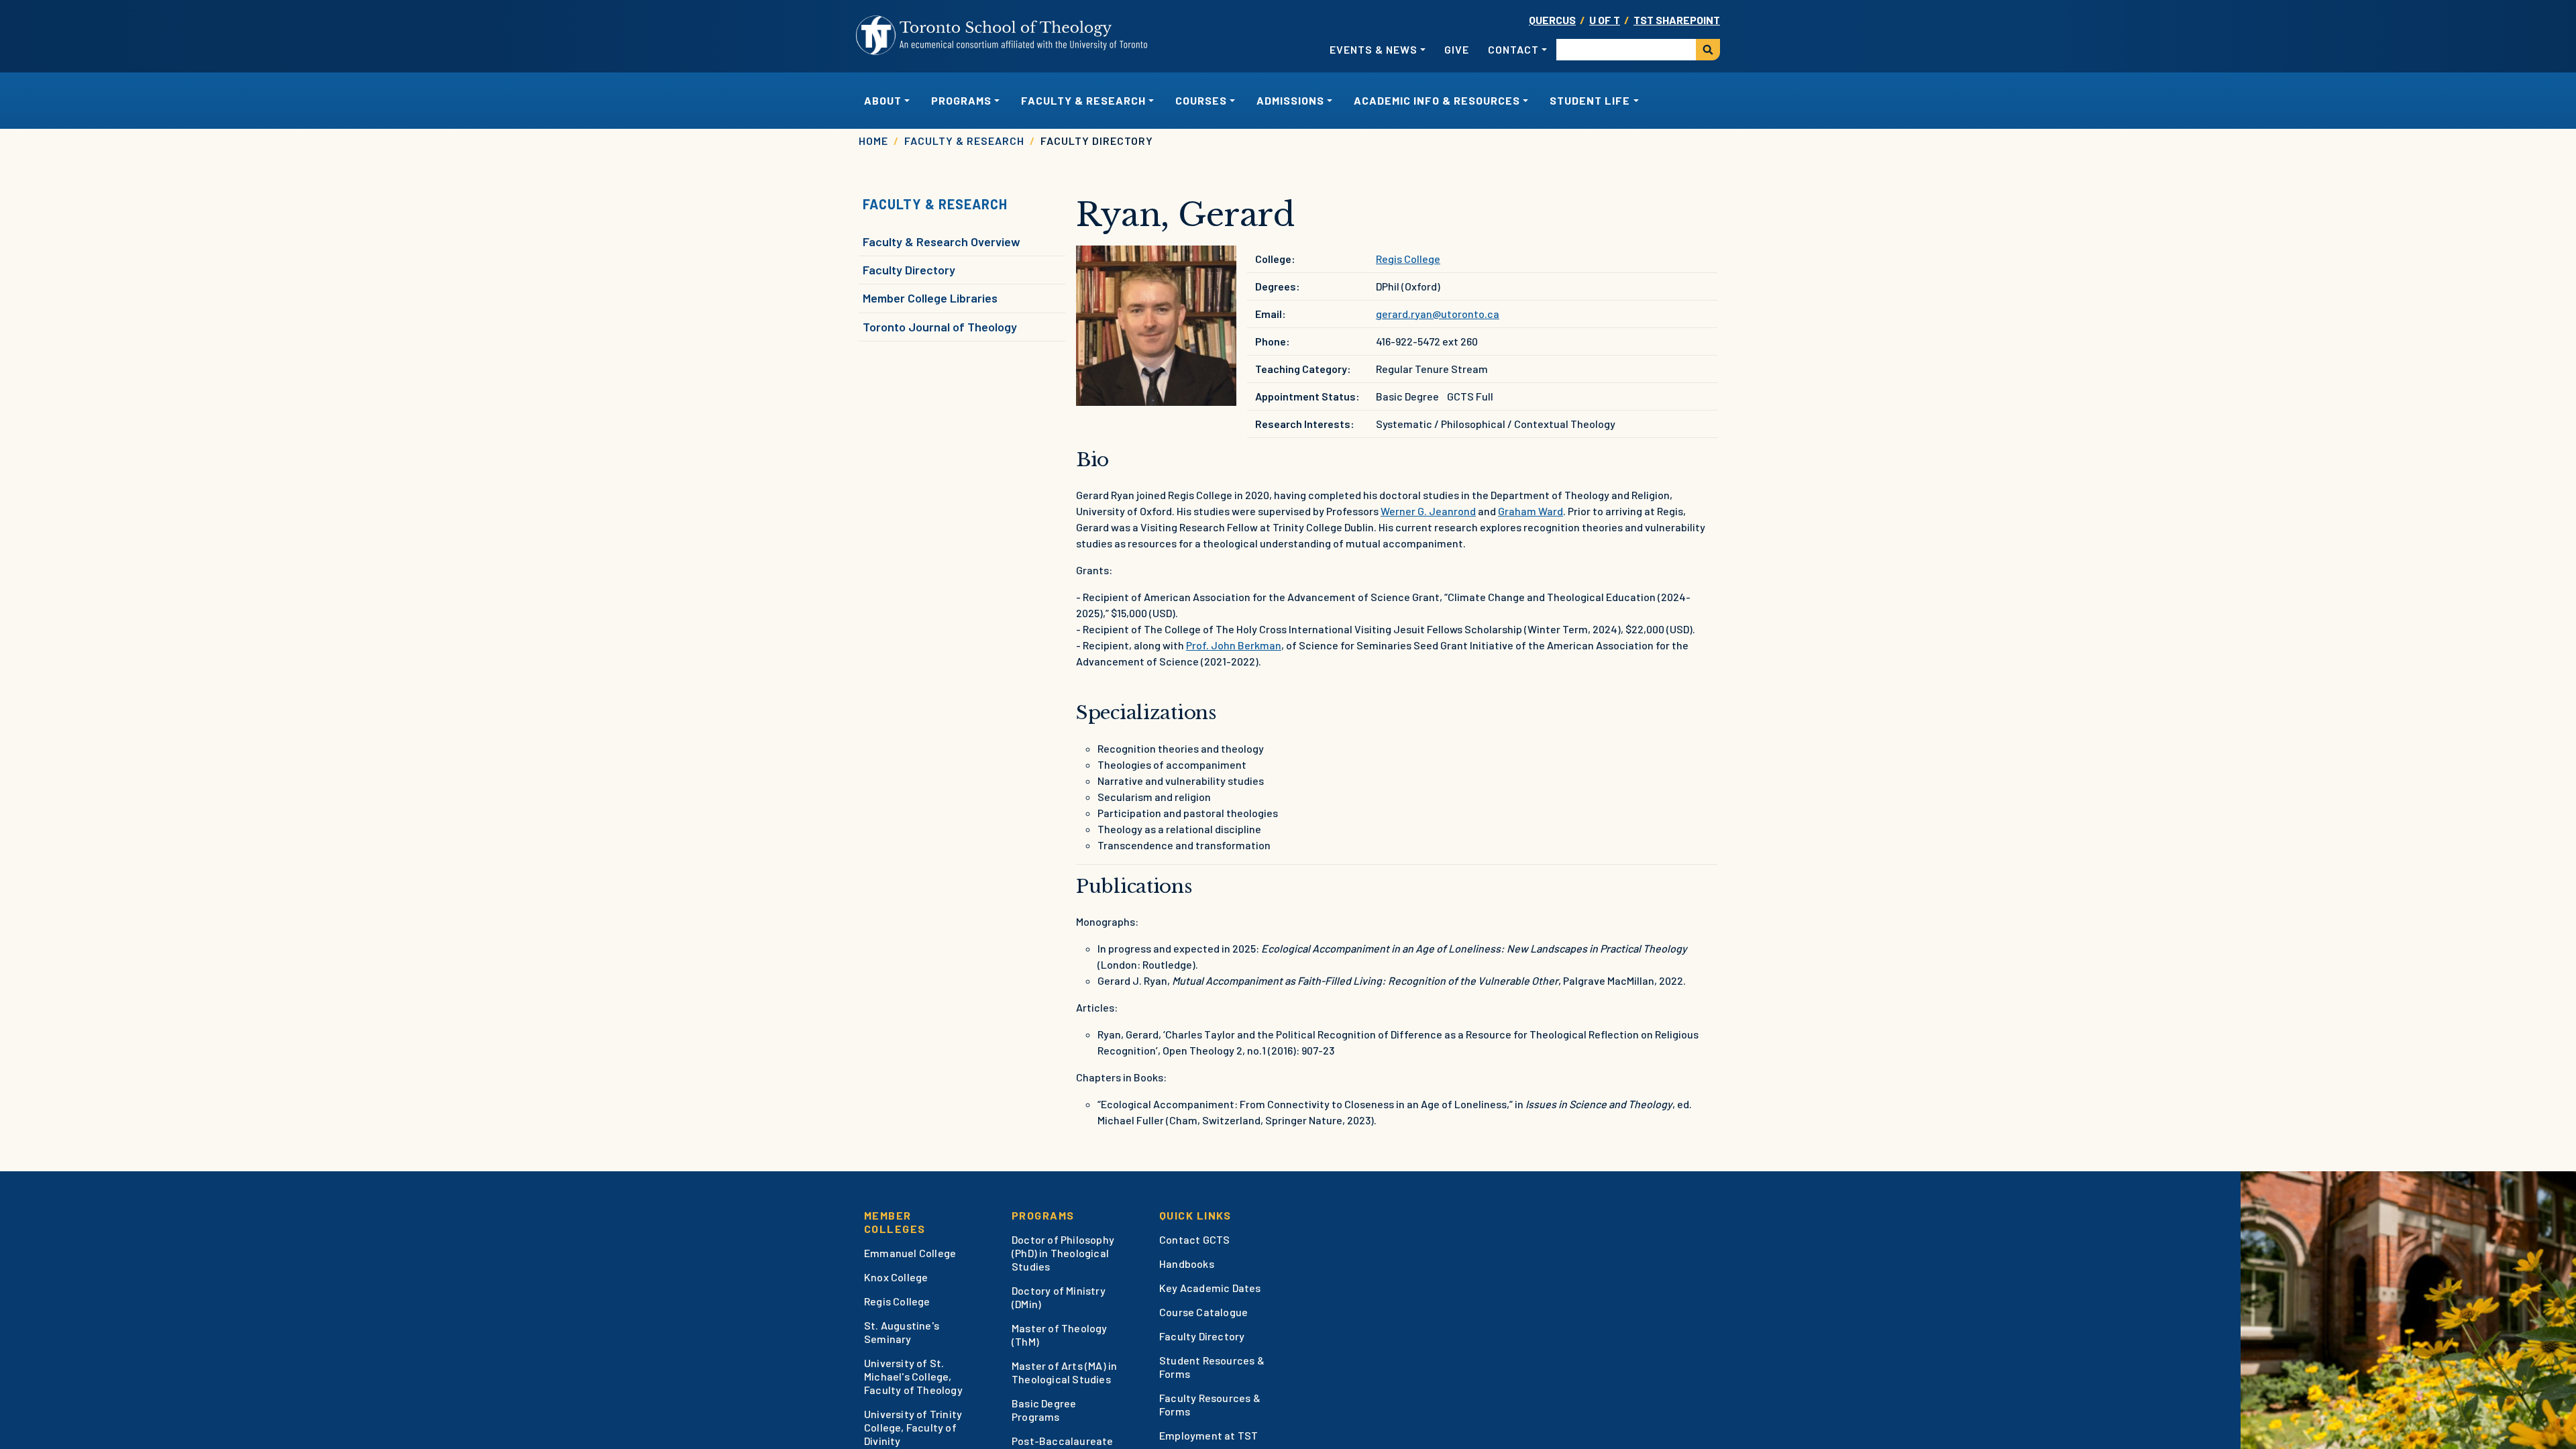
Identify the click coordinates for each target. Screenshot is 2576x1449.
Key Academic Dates (1210, 1288)
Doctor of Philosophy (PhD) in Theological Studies (1063, 1253)
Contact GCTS (1194, 1239)
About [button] (883, 100)
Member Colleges (895, 1222)
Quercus (1552, 20)
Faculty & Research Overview (942, 241)
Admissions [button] (1290, 100)
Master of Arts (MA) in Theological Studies (1064, 1372)
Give (1457, 49)
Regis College (1408, 259)
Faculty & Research (964, 141)
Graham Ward (1531, 511)
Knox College (896, 1277)
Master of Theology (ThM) (1060, 1335)
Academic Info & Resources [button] (1437, 100)
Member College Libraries (930, 298)
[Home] (1002, 36)
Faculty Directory (909, 270)
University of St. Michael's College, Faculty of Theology (913, 1376)
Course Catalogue (1203, 1312)
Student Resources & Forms (1212, 1367)
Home (873, 141)
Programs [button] (961, 100)
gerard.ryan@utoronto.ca (1438, 314)
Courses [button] (1201, 100)
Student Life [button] (1590, 100)
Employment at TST (1209, 1435)
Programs (1043, 1215)
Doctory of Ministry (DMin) (1059, 1297)
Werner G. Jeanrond (1428, 511)
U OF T (1605, 20)
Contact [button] (1513, 49)
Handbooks (1187, 1264)
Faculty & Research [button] (1083, 100)
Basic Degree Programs (1044, 1410)
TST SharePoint (1677, 20)
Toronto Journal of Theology (940, 327)
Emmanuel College (910, 1253)
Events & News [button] (1374, 49)
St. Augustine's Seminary (902, 1332)
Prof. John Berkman (1234, 645)
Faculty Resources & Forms (1210, 1404)
